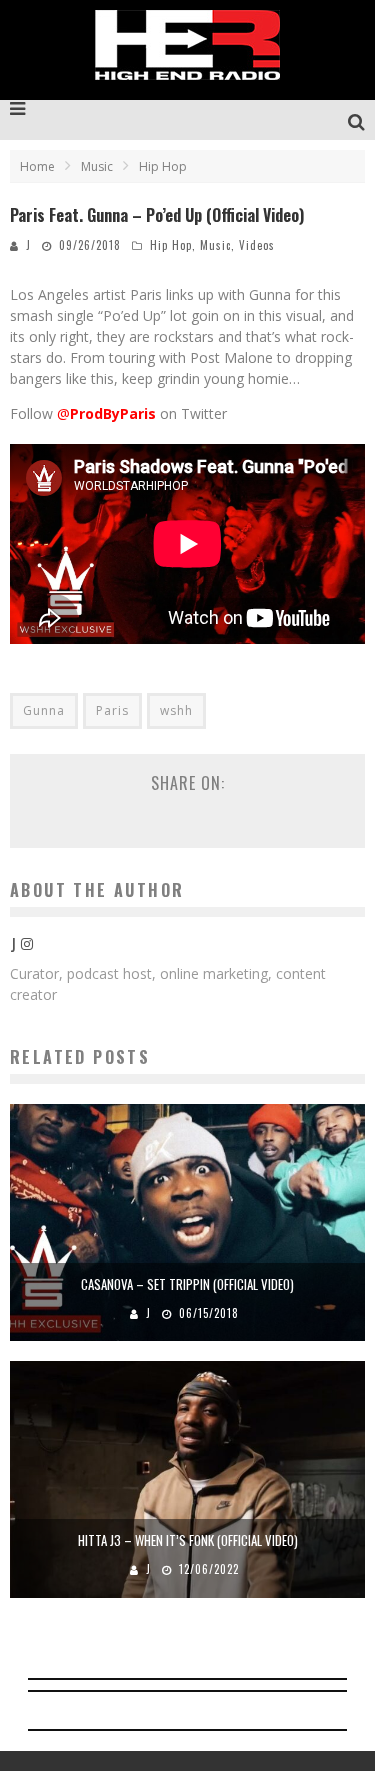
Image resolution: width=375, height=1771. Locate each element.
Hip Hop (171, 245)
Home (37, 166)
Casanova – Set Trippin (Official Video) (187, 1284)
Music (215, 245)
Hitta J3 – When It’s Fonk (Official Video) (188, 1540)
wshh (176, 710)
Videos (257, 245)
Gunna (44, 710)
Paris (112, 710)
